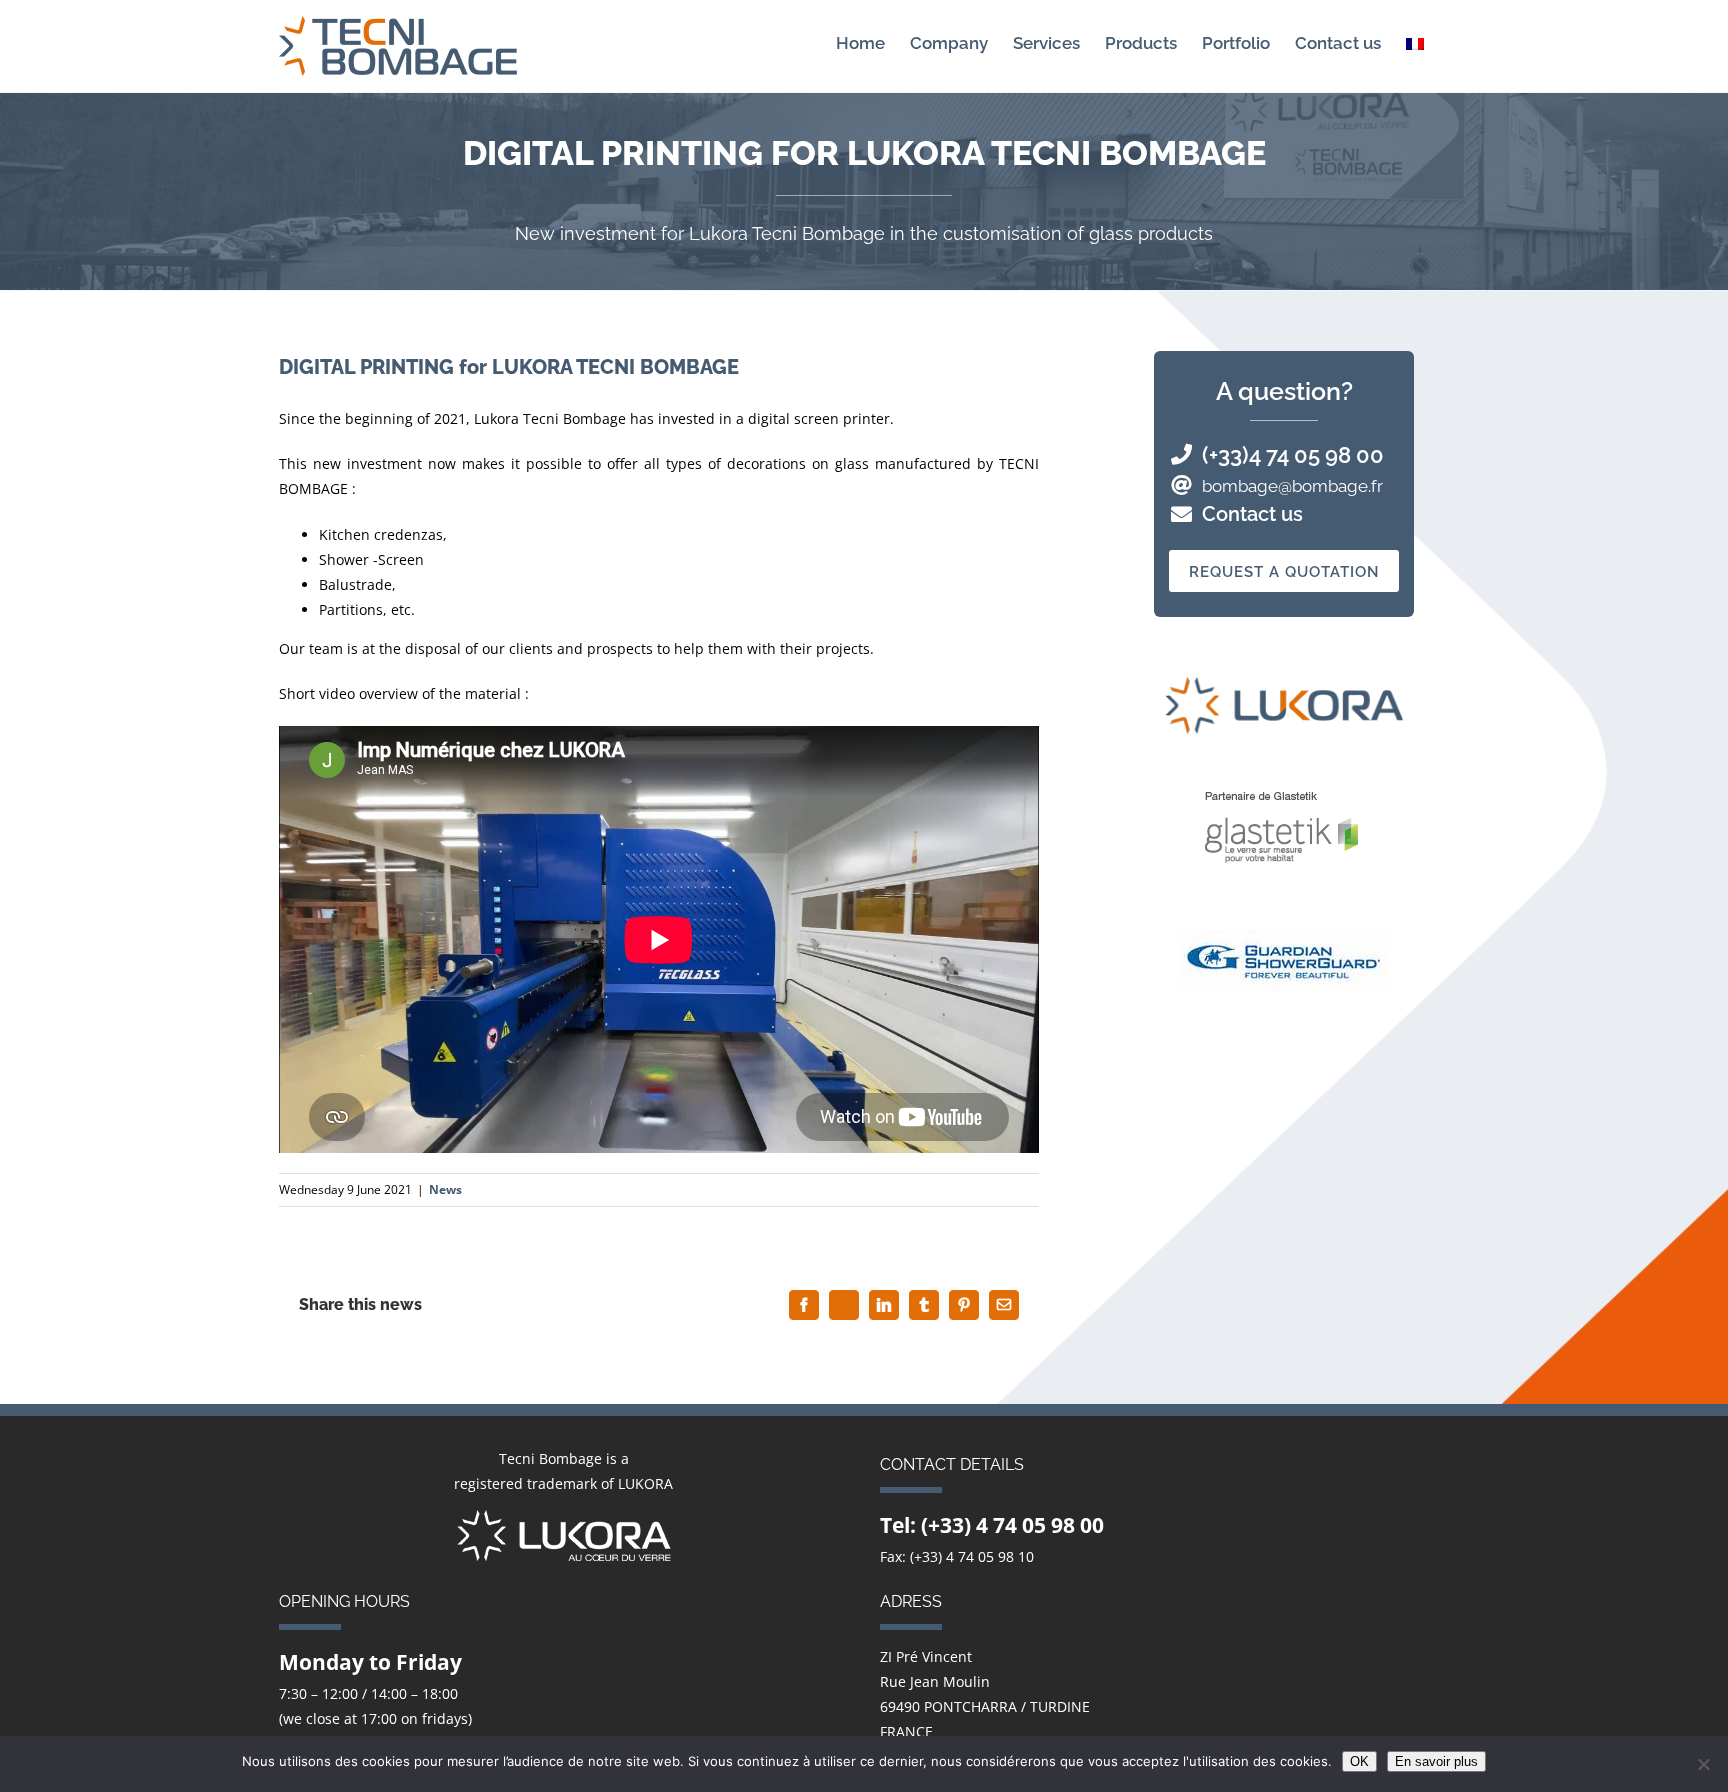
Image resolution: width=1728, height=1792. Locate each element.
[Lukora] (564, 1522)
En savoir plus (1436, 1761)
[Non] (1703, 1764)
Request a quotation (1284, 572)
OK (1359, 1761)
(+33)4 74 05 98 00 (1293, 455)
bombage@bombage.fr (1292, 486)
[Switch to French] (1415, 42)
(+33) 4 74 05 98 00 (1012, 1525)
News (445, 1189)
